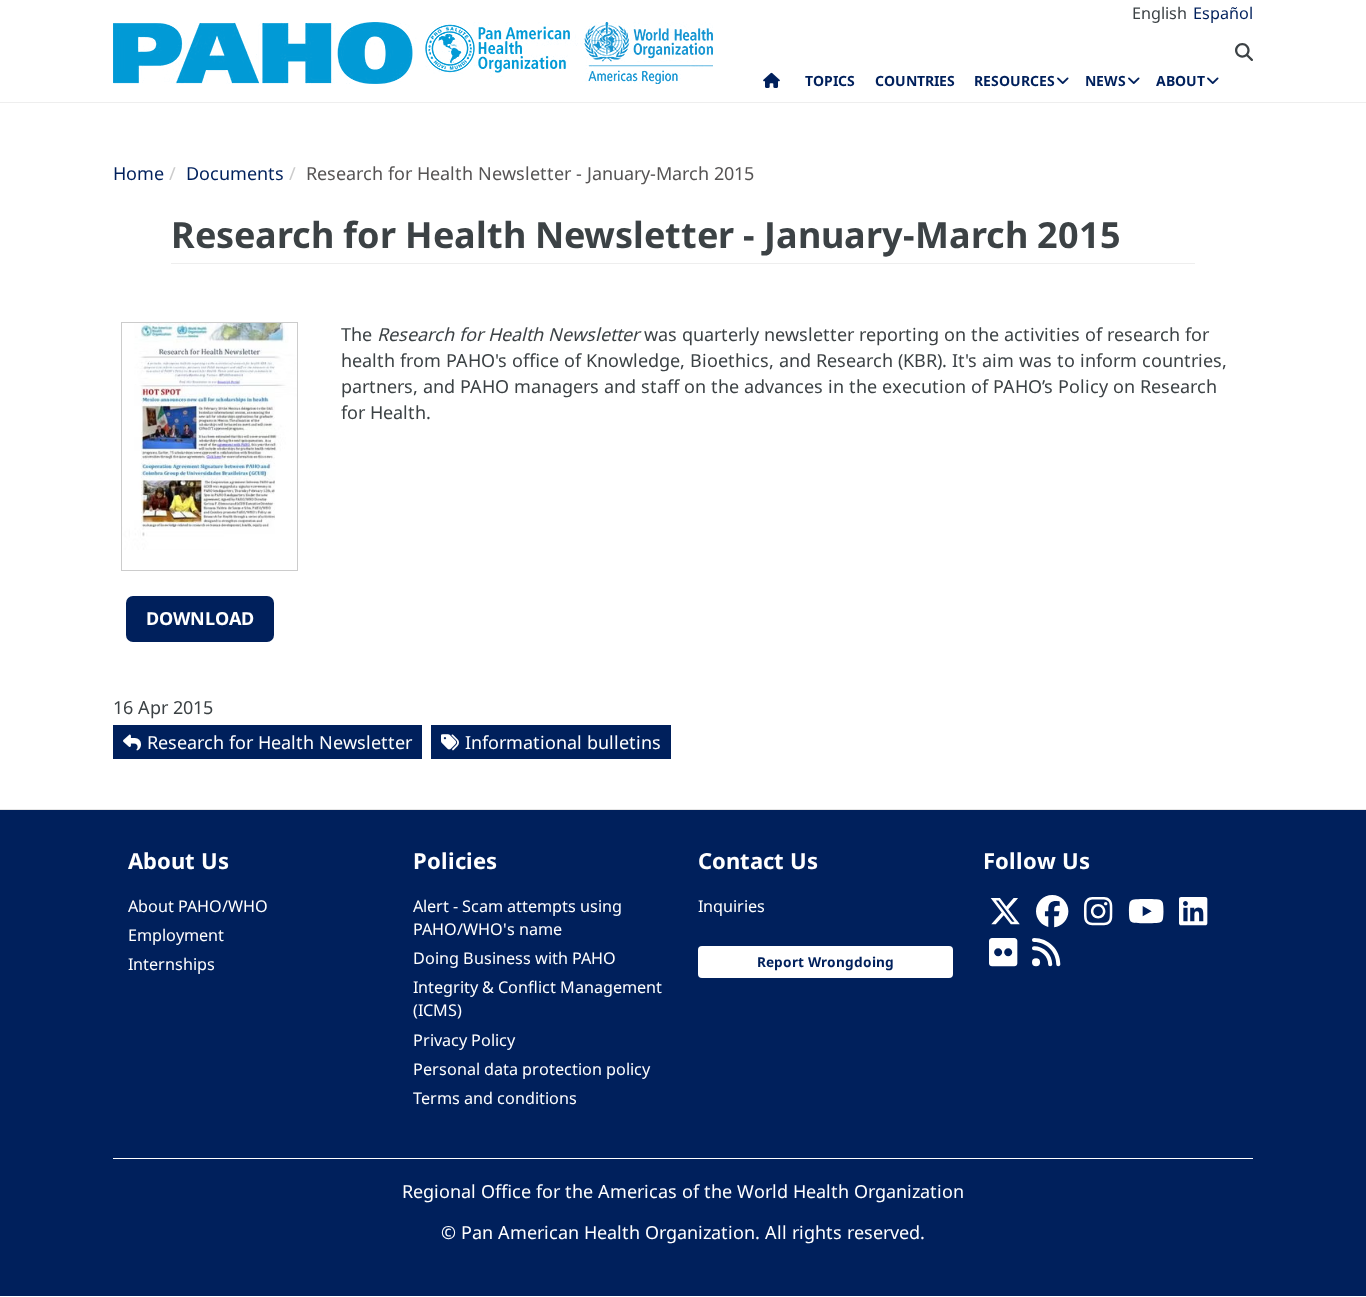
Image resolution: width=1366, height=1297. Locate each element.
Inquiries (731, 906)
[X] (1005, 917)
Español (1223, 13)
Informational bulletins (563, 742)
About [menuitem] (1180, 80)
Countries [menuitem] (915, 80)
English (1159, 13)
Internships (171, 964)
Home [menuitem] (771, 85)
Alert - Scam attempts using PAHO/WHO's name (517, 917)
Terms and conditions (495, 1098)
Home (138, 173)
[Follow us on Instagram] (1098, 917)
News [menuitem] (1105, 80)
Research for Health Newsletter (279, 742)
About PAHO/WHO (198, 906)
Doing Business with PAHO (514, 958)
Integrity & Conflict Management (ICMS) (537, 998)
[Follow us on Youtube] (1146, 917)
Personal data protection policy (531, 1069)
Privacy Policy (464, 1040)
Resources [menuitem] (1014, 80)
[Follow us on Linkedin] (1193, 917)
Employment (176, 935)
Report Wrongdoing (825, 961)
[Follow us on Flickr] (1003, 958)
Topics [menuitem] (830, 80)
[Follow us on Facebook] (1052, 917)
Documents (235, 173)
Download (200, 618)
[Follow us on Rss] (1046, 958)
